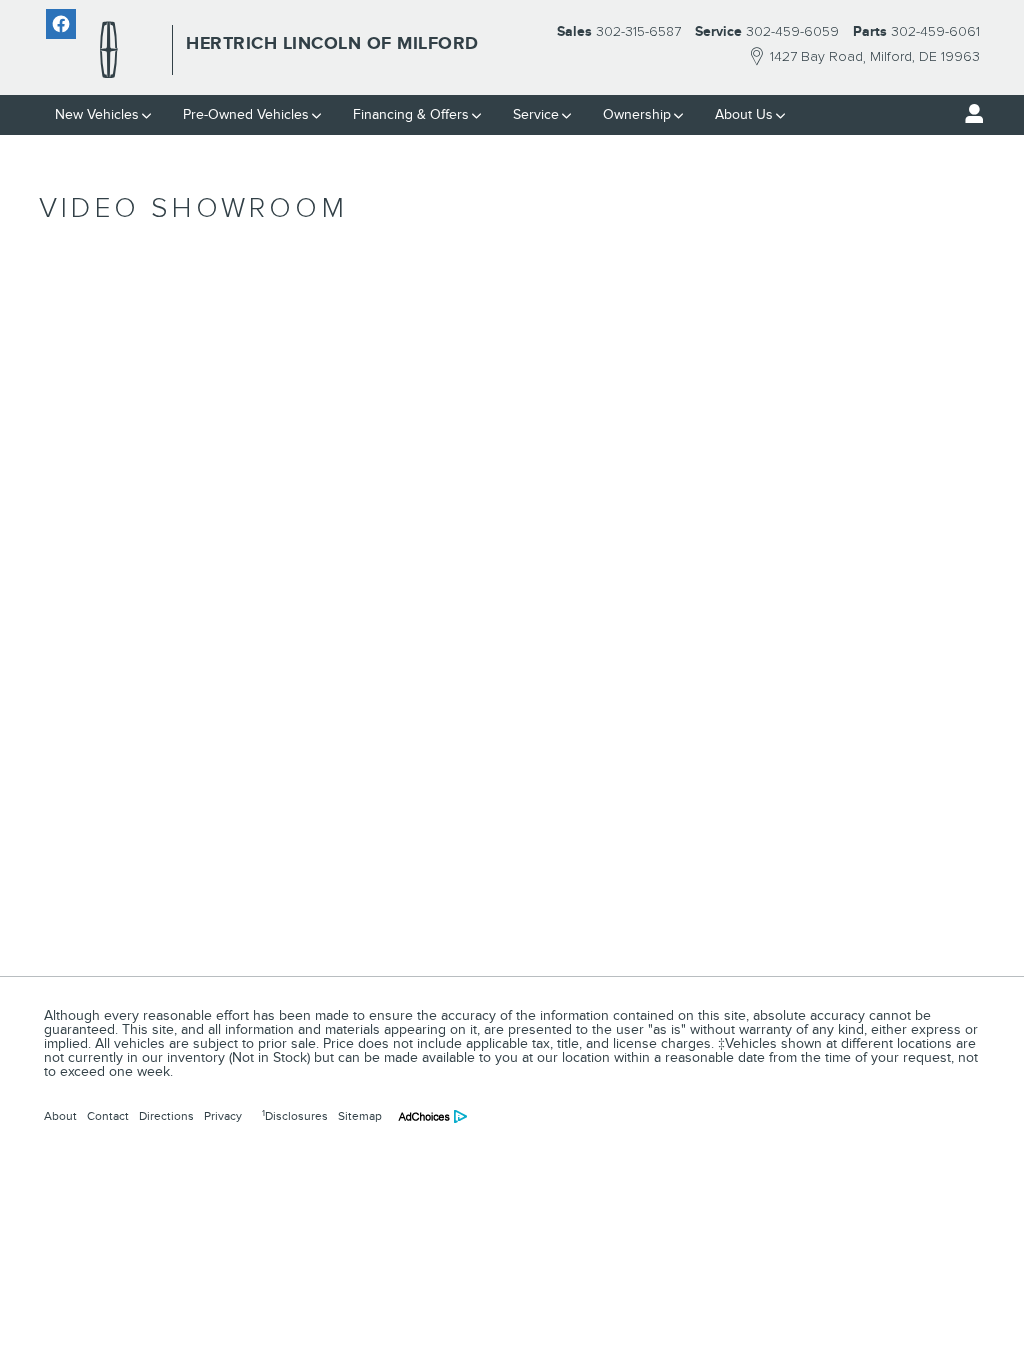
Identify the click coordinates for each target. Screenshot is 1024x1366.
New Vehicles (97, 114)
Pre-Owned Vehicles (246, 114)
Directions (166, 1116)
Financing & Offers (411, 114)
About (60, 1116)
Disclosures (295, 1116)
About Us (744, 114)
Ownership (637, 114)
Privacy (223, 1116)
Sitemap (360, 1116)
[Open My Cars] (969, 114)
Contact (108, 1116)
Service (536, 114)
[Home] (109, 50)
